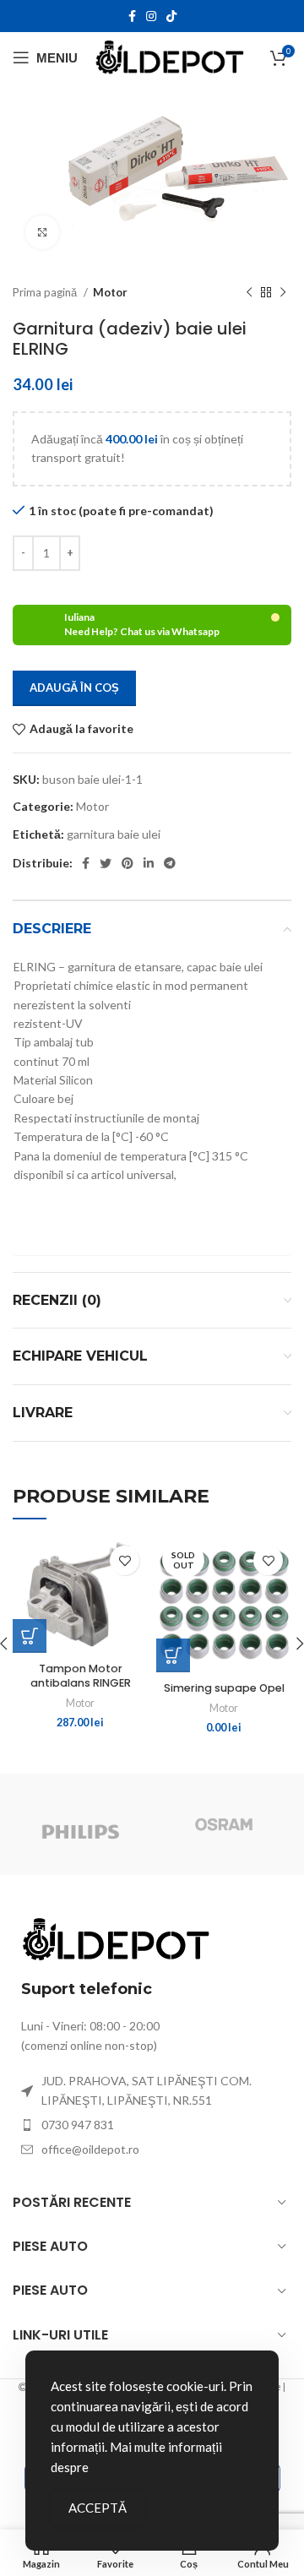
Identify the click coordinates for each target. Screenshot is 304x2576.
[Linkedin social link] (149, 863)
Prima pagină (46, 292)
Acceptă (98, 2508)
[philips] (80, 1824)
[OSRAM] (224, 1824)
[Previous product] (249, 293)
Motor (110, 292)
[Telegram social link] (170, 863)
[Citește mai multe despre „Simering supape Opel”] (173, 1655)
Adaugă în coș (74, 687)
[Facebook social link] (132, 16)
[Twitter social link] (106, 863)
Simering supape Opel (224, 1688)
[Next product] (283, 293)
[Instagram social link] (151, 16)
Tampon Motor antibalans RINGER (81, 1676)
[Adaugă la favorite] (125, 1560)
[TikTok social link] (171, 16)
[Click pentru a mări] (42, 232)
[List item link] (152, 2125)
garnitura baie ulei (114, 834)
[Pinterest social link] (128, 863)
